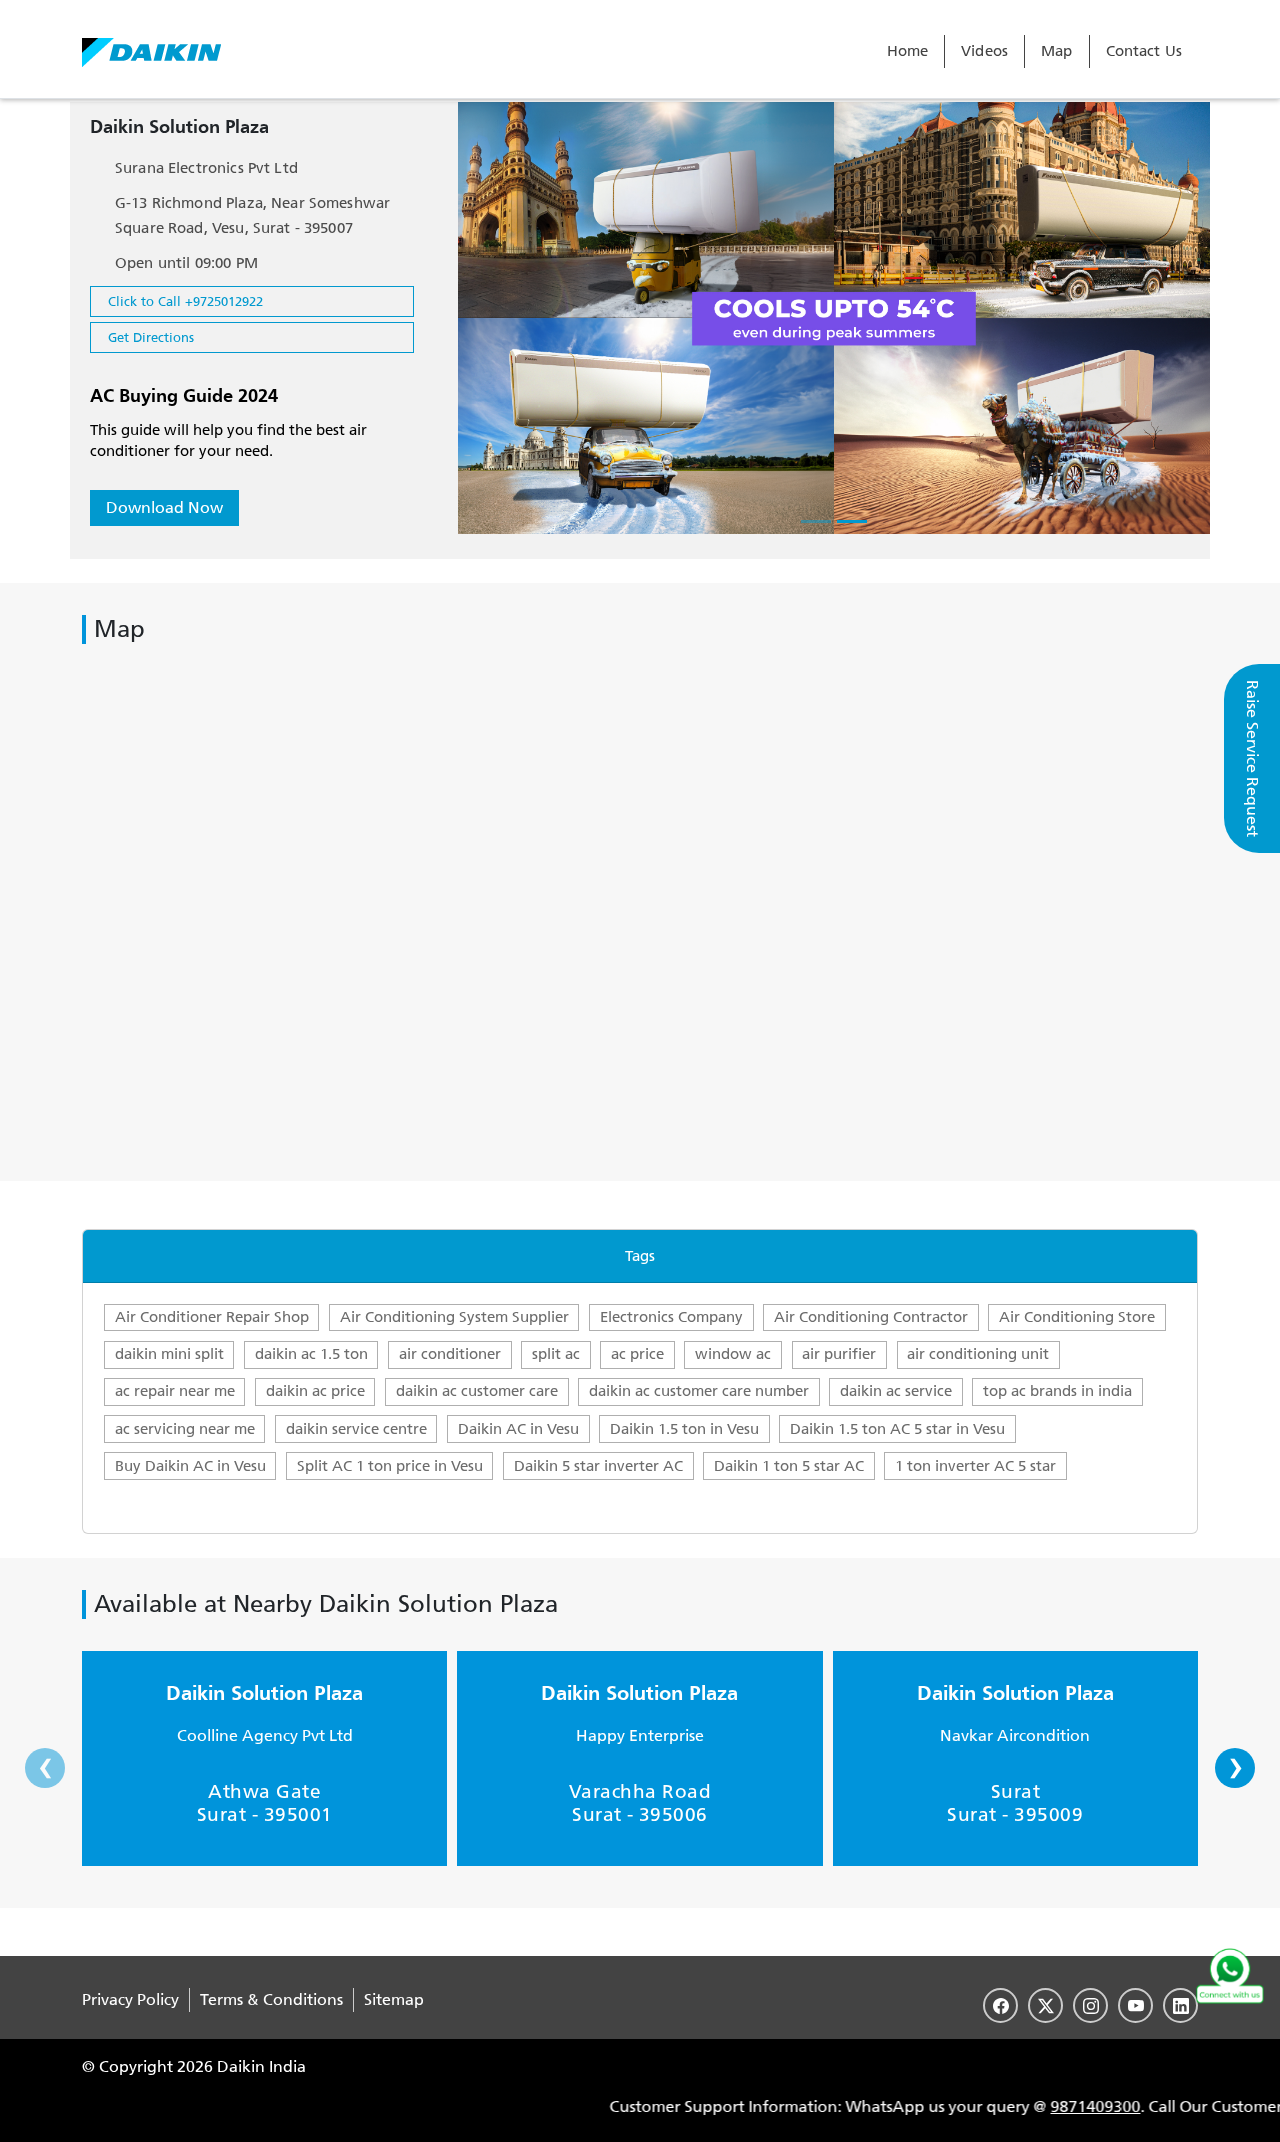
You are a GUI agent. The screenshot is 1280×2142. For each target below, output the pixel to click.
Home (908, 51)
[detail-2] (852, 521)
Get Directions (151, 337)
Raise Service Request (1252, 758)
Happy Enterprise (640, 1735)
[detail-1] (816, 521)
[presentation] (45, 1768)
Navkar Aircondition (1015, 1735)
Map (1056, 51)
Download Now (164, 507)
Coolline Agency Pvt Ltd (265, 1735)
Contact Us (1144, 51)
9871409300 (1052, 2106)
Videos (984, 51)
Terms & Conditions (271, 1999)
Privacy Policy (130, 1999)
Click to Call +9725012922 (185, 301)
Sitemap (394, 1999)
